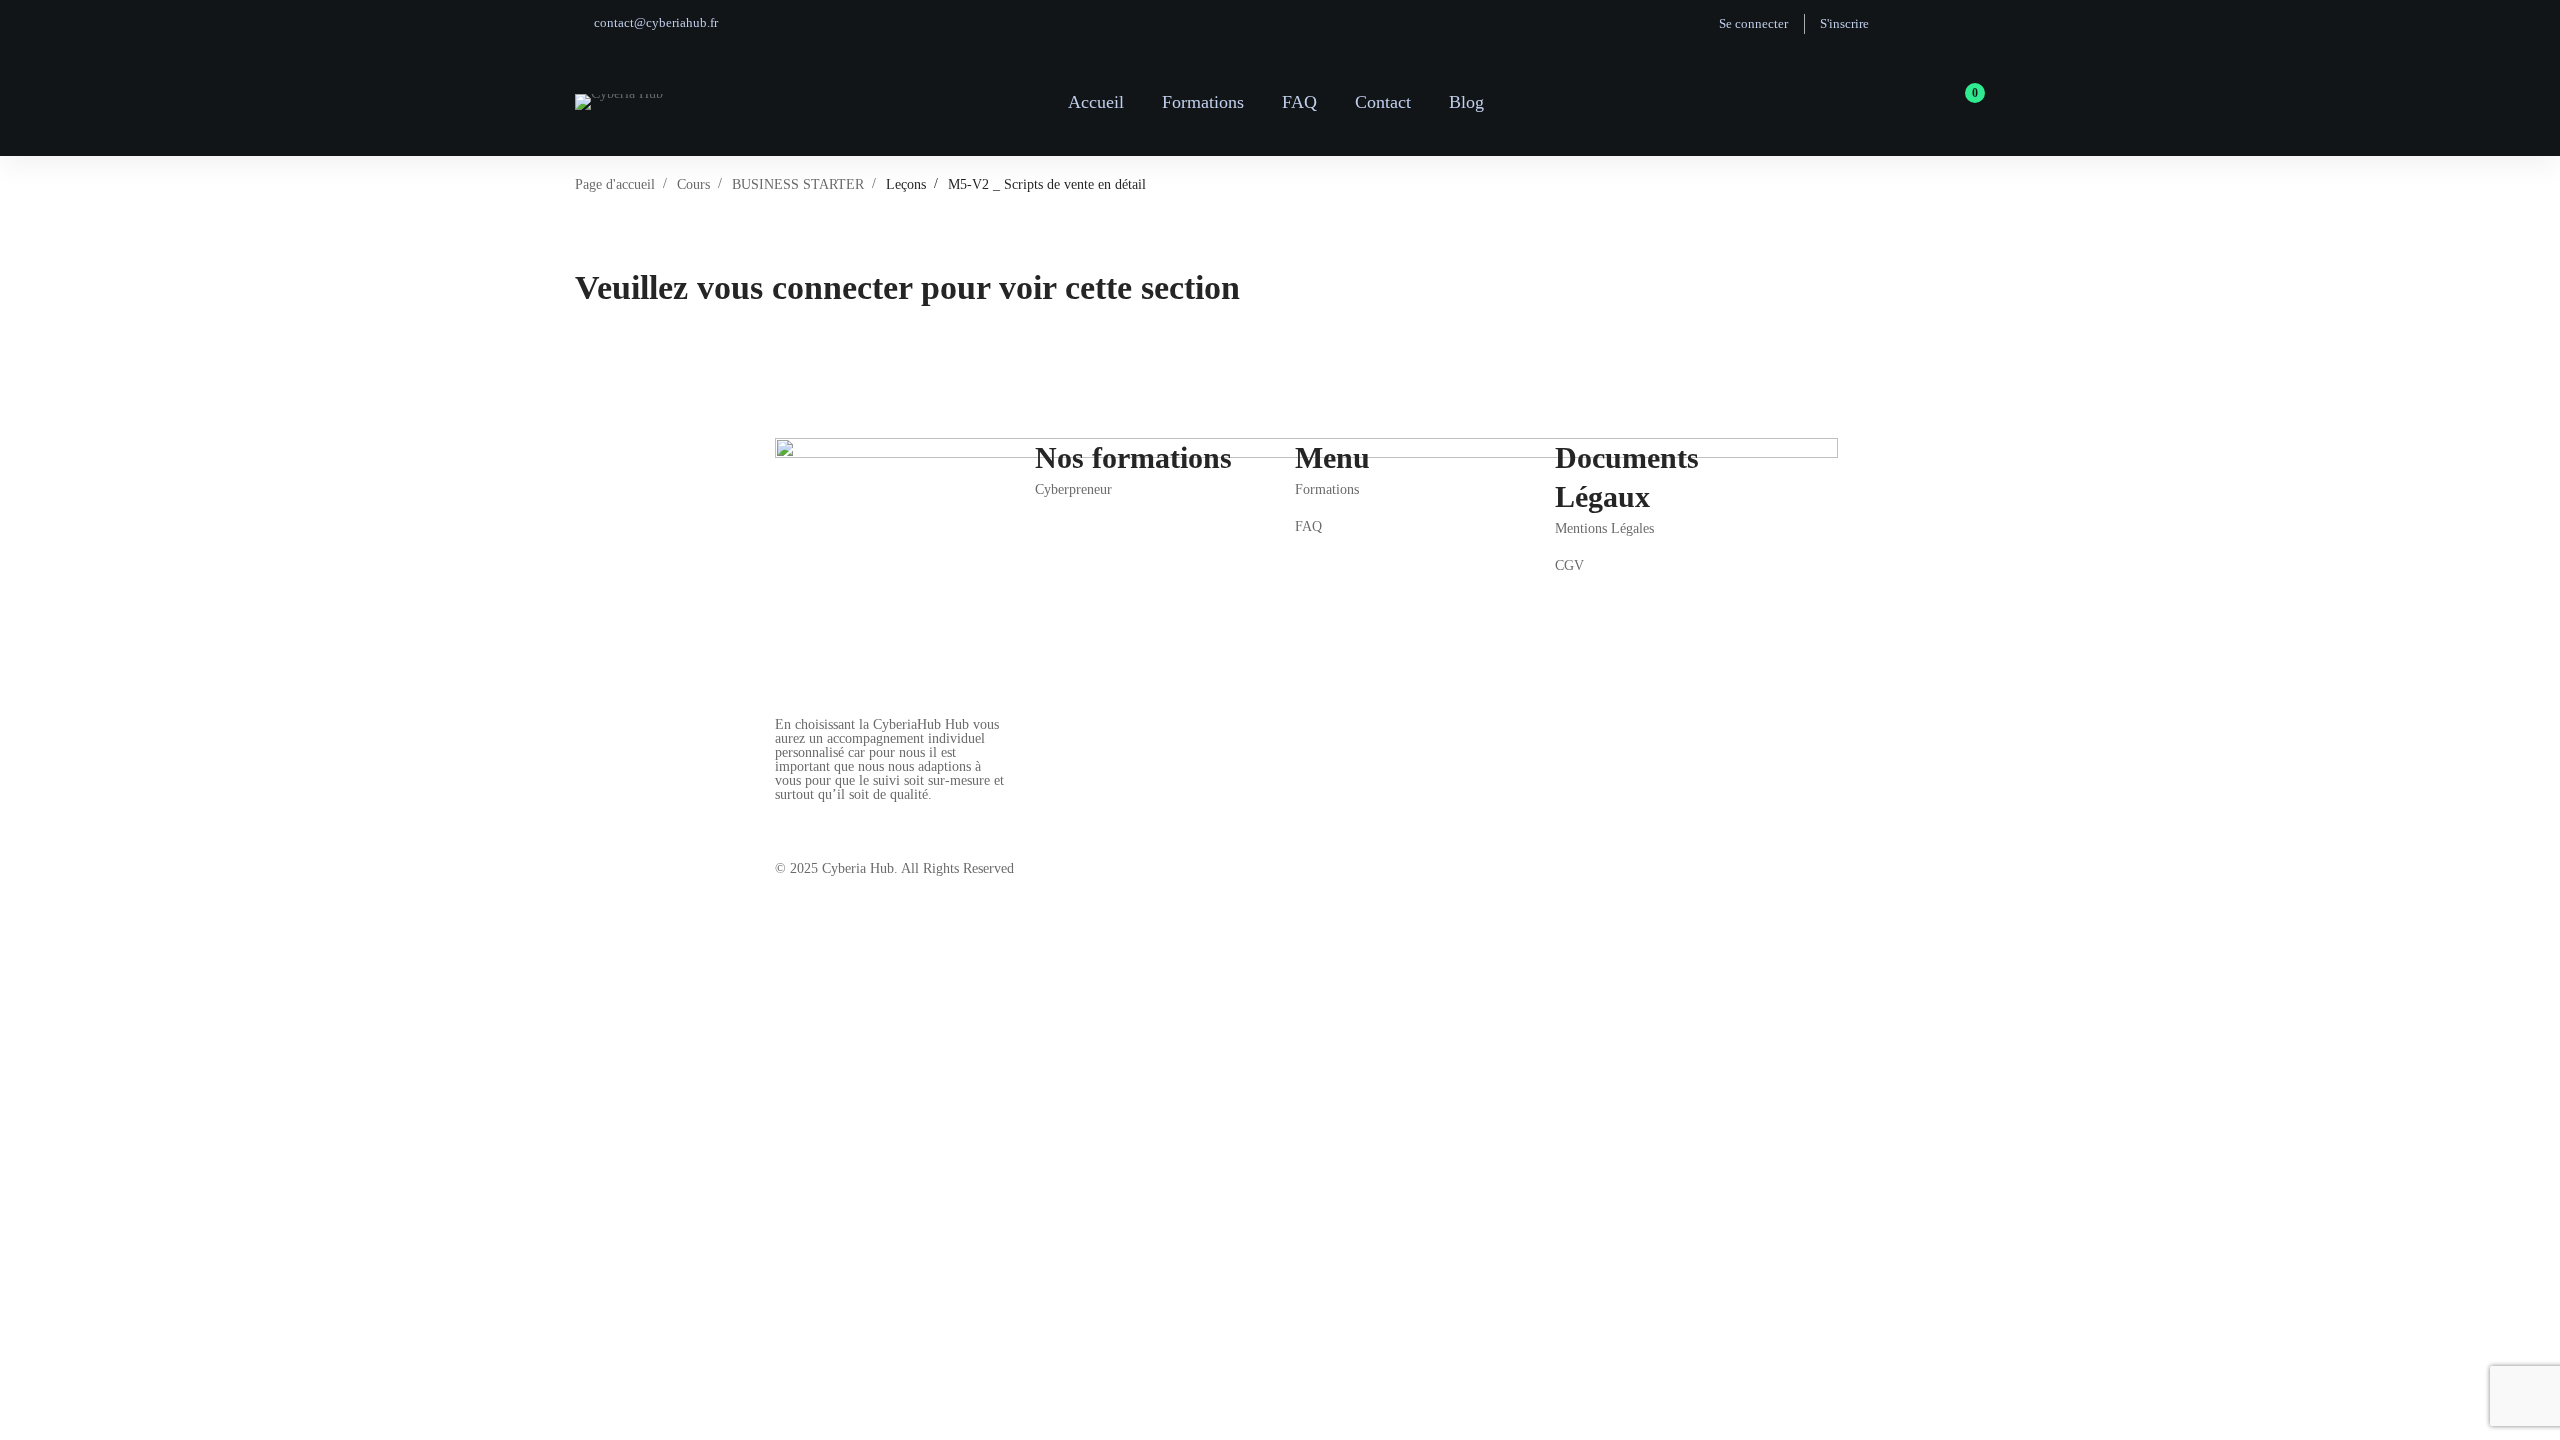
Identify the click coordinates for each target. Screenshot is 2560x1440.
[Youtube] (877, 817)
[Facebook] (783, 817)
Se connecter (1753, 23)
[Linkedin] (924, 817)
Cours (693, 184)
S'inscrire (1844, 23)
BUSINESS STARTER (798, 184)
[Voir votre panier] (1968, 102)
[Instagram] (830, 817)
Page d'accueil (615, 184)
